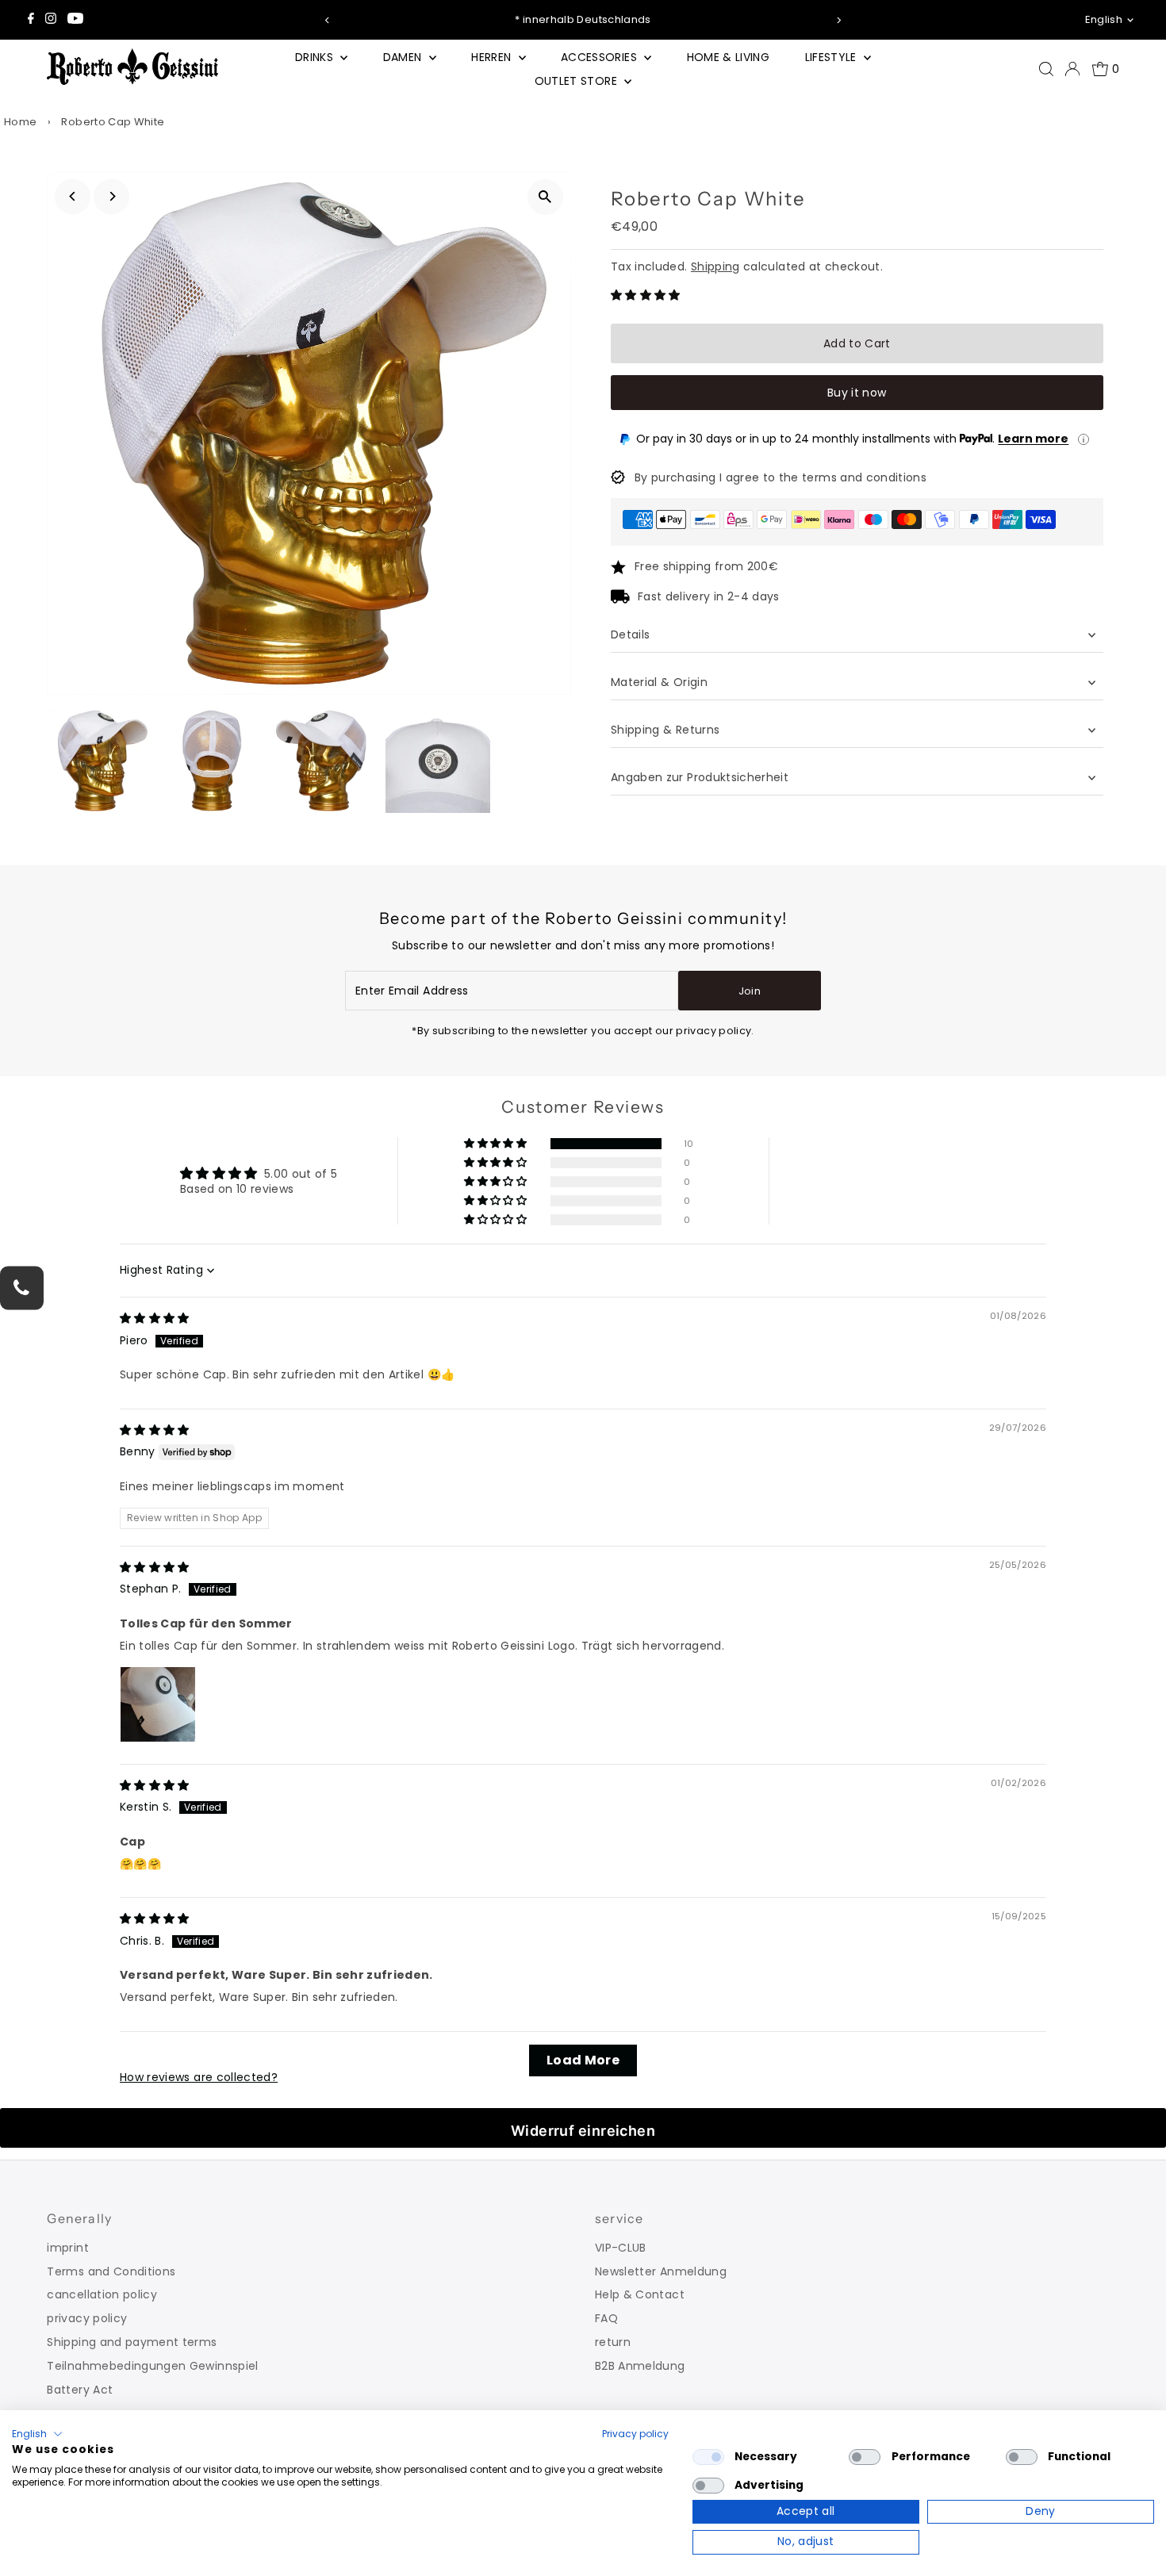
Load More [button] (583, 2060)
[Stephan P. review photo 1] (158, 1704)
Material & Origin (659, 682)
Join (750, 991)
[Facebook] (31, 20)
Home (20, 122)
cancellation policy (102, 2294)
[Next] (839, 20)
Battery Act (80, 2390)
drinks (316, 57)
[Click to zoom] (545, 197)
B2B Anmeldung (640, 2366)
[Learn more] (1084, 439)
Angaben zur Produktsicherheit (702, 777)
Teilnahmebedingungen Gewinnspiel (152, 2366)
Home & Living (729, 57)
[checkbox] (708, 2457)
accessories (600, 57)
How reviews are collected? (199, 2077)
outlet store (578, 81)
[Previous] (327, 20)
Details (630, 634)
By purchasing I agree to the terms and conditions (781, 477)
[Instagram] (51, 20)
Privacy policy (635, 2434)
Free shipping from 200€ (706, 566)
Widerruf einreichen (583, 2131)
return (613, 2342)
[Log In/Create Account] (1072, 69)
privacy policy (87, 2318)
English (1104, 19)
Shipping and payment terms (132, 2342)
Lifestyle (833, 57)
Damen (404, 57)
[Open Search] (1046, 69)
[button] (646, 295)
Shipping (715, 266)
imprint (67, 2248)
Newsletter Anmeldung (661, 2271)
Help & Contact (640, 2294)
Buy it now (857, 393)
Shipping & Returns (665, 730)
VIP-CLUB (621, 2248)
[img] (155, 1318)
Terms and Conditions (111, 2271)
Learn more (1033, 439)
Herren (493, 57)
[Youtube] (75, 20)
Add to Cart (857, 343)
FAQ (606, 2318)
